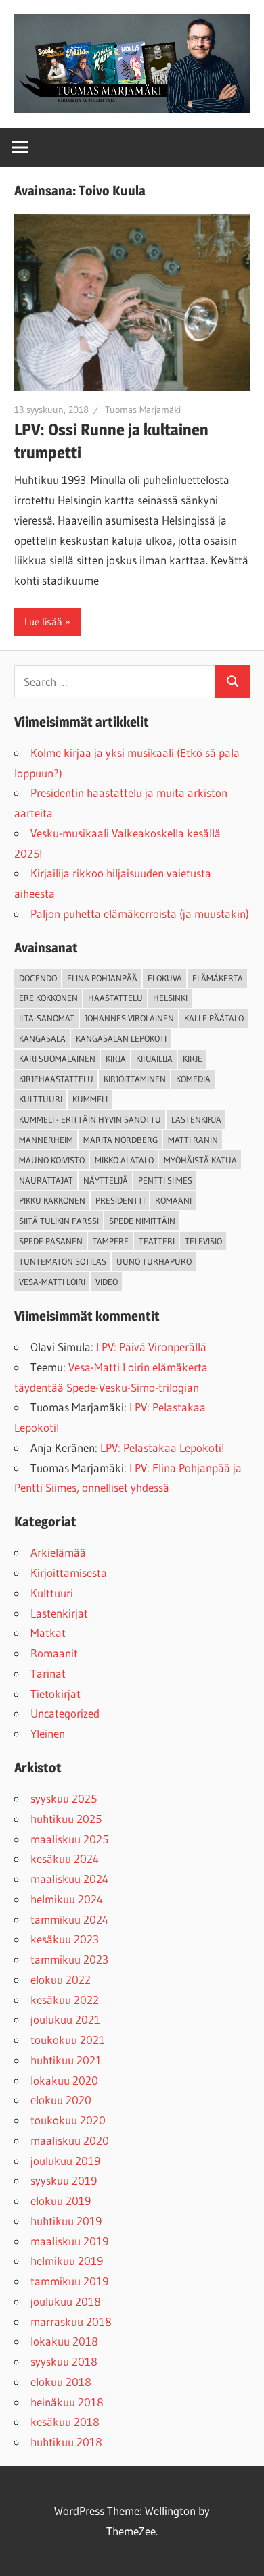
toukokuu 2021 (68, 2040)
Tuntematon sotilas (63, 1261)
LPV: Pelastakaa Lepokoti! (162, 1448)
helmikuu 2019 (67, 2261)
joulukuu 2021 (65, 2019)
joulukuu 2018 (66, 2301)
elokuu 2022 (61, 1979)
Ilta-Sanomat (47, 1018)
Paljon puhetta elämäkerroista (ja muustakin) (140, 914)
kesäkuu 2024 (65, 1858)
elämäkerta (218, 978)
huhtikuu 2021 (66, 2060)
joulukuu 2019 (65, 2161)
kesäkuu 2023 (65, 1939)
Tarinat (48, 1673)
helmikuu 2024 (67, 1899)
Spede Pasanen (51, 1241)
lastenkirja (196, 1119)
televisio (203, 1241)
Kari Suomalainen (57, 1059)
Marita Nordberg (120, 1140)
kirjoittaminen (135, 1079)
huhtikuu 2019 (66, 2221)
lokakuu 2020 (64, 2080)
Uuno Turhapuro (154, 1261)
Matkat (48, 1633)
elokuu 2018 (61, 2382)
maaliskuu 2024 (69, 1879)
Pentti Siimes (165, 1180)
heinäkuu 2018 (67, 2402)
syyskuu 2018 (64, 2361)
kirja (116, 1059)
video (107, 1282)
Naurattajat (46, 1180)
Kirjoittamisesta (69, 1573)
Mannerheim (46, 1140)
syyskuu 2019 (64, 2180)
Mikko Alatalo (124, 1160)
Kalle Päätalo (214, 1018)
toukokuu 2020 (68, 2120)
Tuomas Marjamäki (143, 410)
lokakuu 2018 (64, 2341)
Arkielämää (58, 1552)
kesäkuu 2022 (65, 2000)
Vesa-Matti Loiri (52, 1282)
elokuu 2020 (61, 2100)
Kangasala (42, 1038)
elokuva (165, 978)
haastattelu (115, 998)
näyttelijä (106, 1180)
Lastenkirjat (59, 1613)
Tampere (111, 1241)
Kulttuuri (52, 1593)
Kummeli (90, 1099)
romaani (173, 1200)
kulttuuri (41, 1099)
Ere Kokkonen (48, 998)
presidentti (120, 1200)
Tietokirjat (56, 1694)
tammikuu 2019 (69, 2281)
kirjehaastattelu (56, 1079)
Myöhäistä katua (200, 1160)
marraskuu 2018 (71, 2322)
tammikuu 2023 (69, 1959)
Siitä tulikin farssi (59, 1221)
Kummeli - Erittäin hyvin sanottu (90, 1119)
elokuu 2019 (61, 2201)
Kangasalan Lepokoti (121, 1038)
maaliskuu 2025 (69, 1839)
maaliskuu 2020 (70, 2140)
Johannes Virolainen (129, 1018)
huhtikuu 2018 (66, 2442)
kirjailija (154, 1059)
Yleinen (48, 1733)
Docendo (38, 978)
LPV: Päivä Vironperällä (151, 1347)
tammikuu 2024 (69, 1919)
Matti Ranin (193, 1140)
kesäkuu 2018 (65, 2422)
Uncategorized (65, 1713)
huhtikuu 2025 (66, 1819)
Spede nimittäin (142, 1221)
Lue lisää (43, 622)
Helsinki (170, 998)
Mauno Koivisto (52, 1160)
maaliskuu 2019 (69, 2241)
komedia (193, 1079)
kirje (193, 1059)
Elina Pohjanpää (102, 978)
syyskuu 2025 (64, 1798)
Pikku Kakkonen (52, 1200)
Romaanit (54, 1653)
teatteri (157, 1241)
